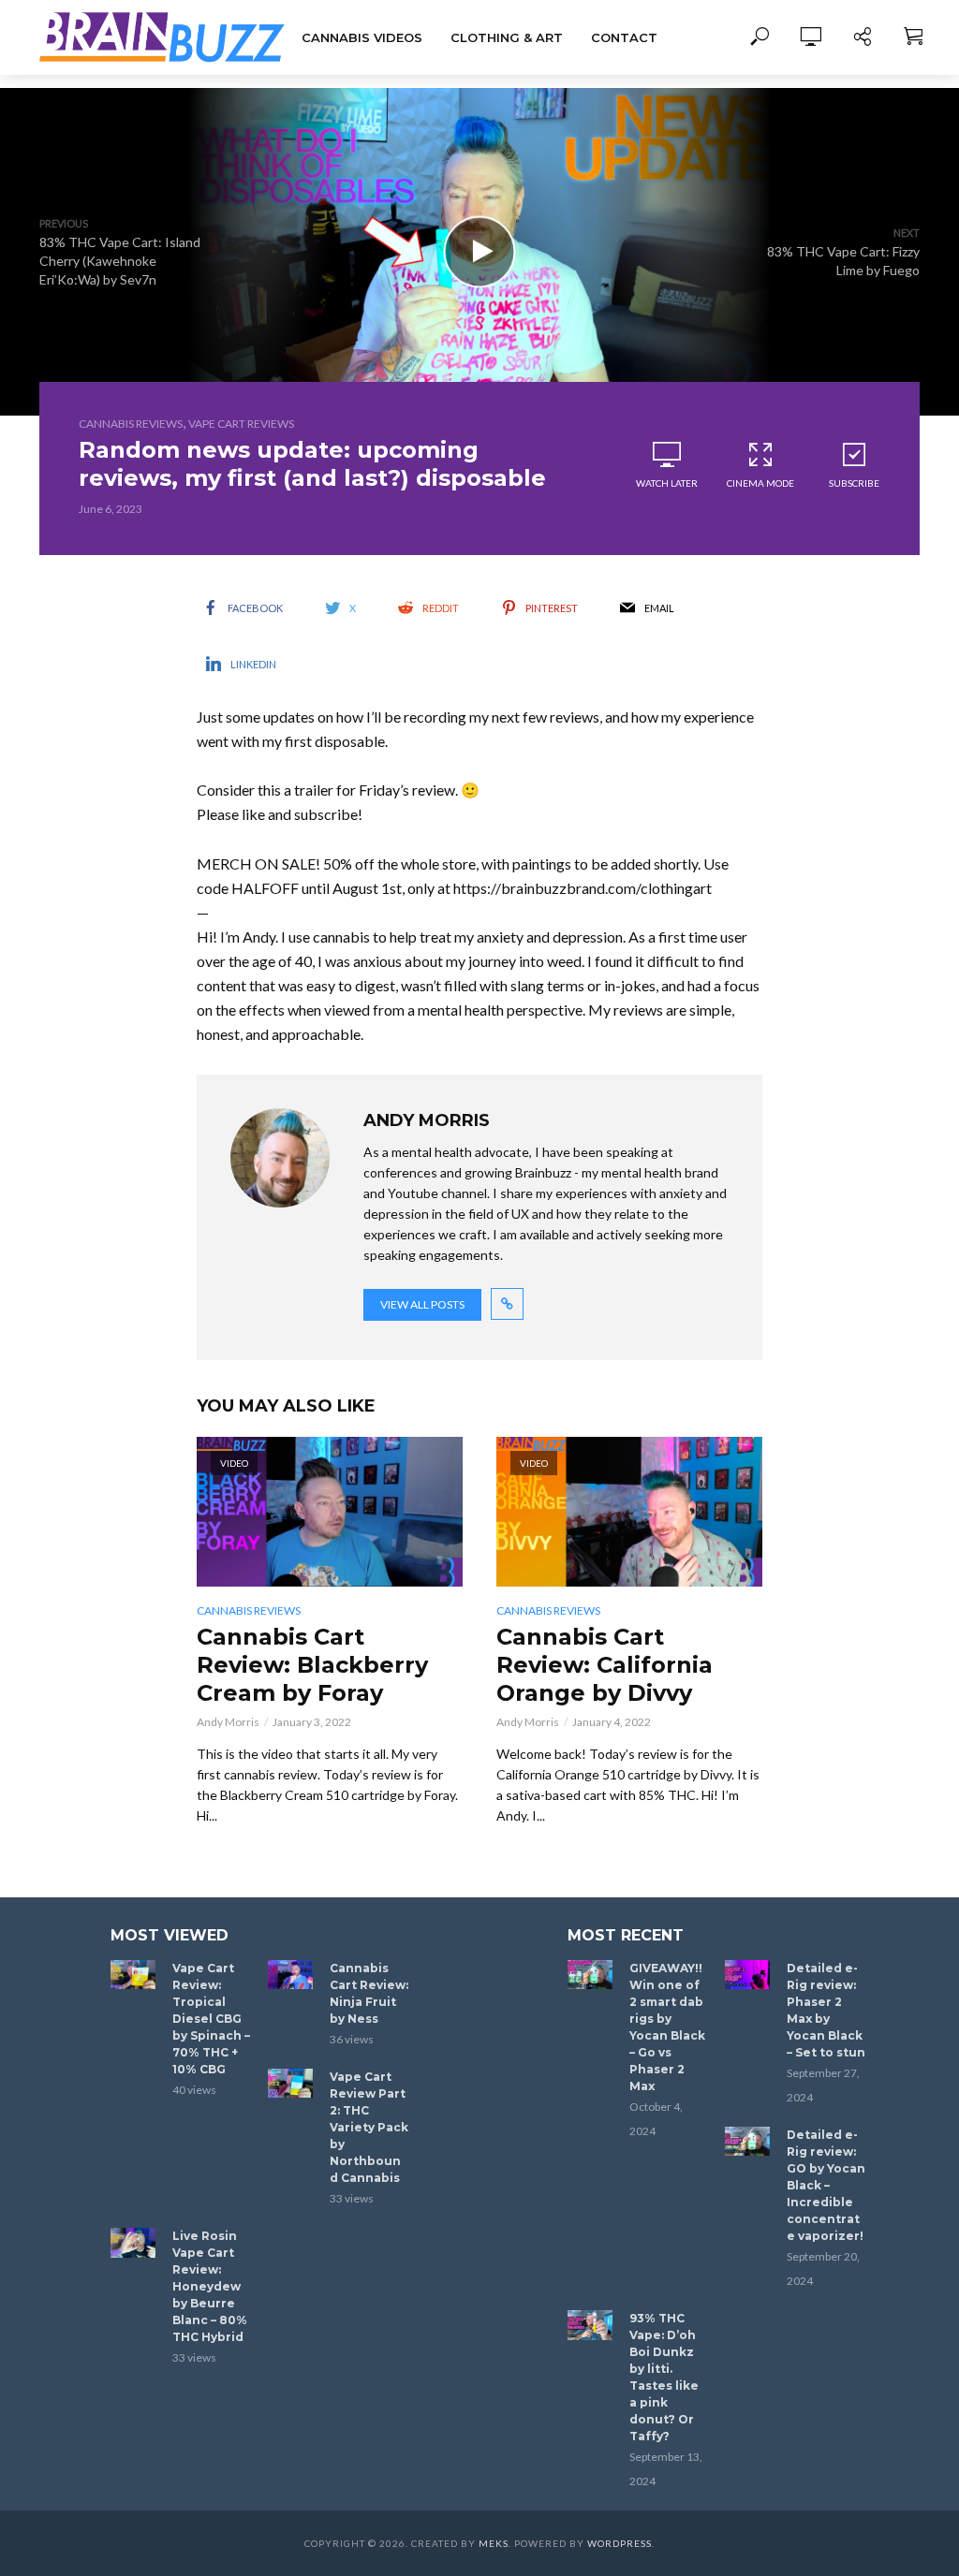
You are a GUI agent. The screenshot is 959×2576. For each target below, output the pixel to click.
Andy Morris (228, 1722)
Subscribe (854, 483)
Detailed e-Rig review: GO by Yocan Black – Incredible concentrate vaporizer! (826, 2185)
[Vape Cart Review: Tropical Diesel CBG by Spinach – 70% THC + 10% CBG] (133, 1975)
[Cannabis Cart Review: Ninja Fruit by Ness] (290, 1975)
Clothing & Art (507, 37)
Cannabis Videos (362, 37)
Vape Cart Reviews (241, 424)
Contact (624, 37)
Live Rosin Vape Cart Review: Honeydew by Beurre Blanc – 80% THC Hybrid (210, 2286)
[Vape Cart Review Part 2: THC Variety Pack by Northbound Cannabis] (290, 2084)
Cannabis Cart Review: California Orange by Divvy (605, 1665)
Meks (494, 2543)
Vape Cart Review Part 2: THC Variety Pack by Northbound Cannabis (369, 2127)
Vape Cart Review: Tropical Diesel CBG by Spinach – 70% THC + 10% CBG (211, 2019)
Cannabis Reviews (131, 424)
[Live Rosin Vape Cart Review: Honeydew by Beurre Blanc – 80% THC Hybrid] (133, 2243)
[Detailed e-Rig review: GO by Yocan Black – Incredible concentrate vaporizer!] (747, 2142)
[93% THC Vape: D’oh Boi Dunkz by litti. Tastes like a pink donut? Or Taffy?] (590, 2325)
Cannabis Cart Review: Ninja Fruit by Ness (369, 1993)
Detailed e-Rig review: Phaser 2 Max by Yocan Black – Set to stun (826, 2010)
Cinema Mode (760, 483)
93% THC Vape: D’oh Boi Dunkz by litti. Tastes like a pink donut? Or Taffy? (664, 2377)
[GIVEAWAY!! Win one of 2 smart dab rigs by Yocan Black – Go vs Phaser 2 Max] (590, 1975)
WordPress (620, 2543)
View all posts (422, 1304)
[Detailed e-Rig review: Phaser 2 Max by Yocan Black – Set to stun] (747, 1975)
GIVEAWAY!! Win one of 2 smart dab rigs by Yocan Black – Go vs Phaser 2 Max (667, 2027)
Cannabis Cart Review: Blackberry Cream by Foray (312, 1665)
